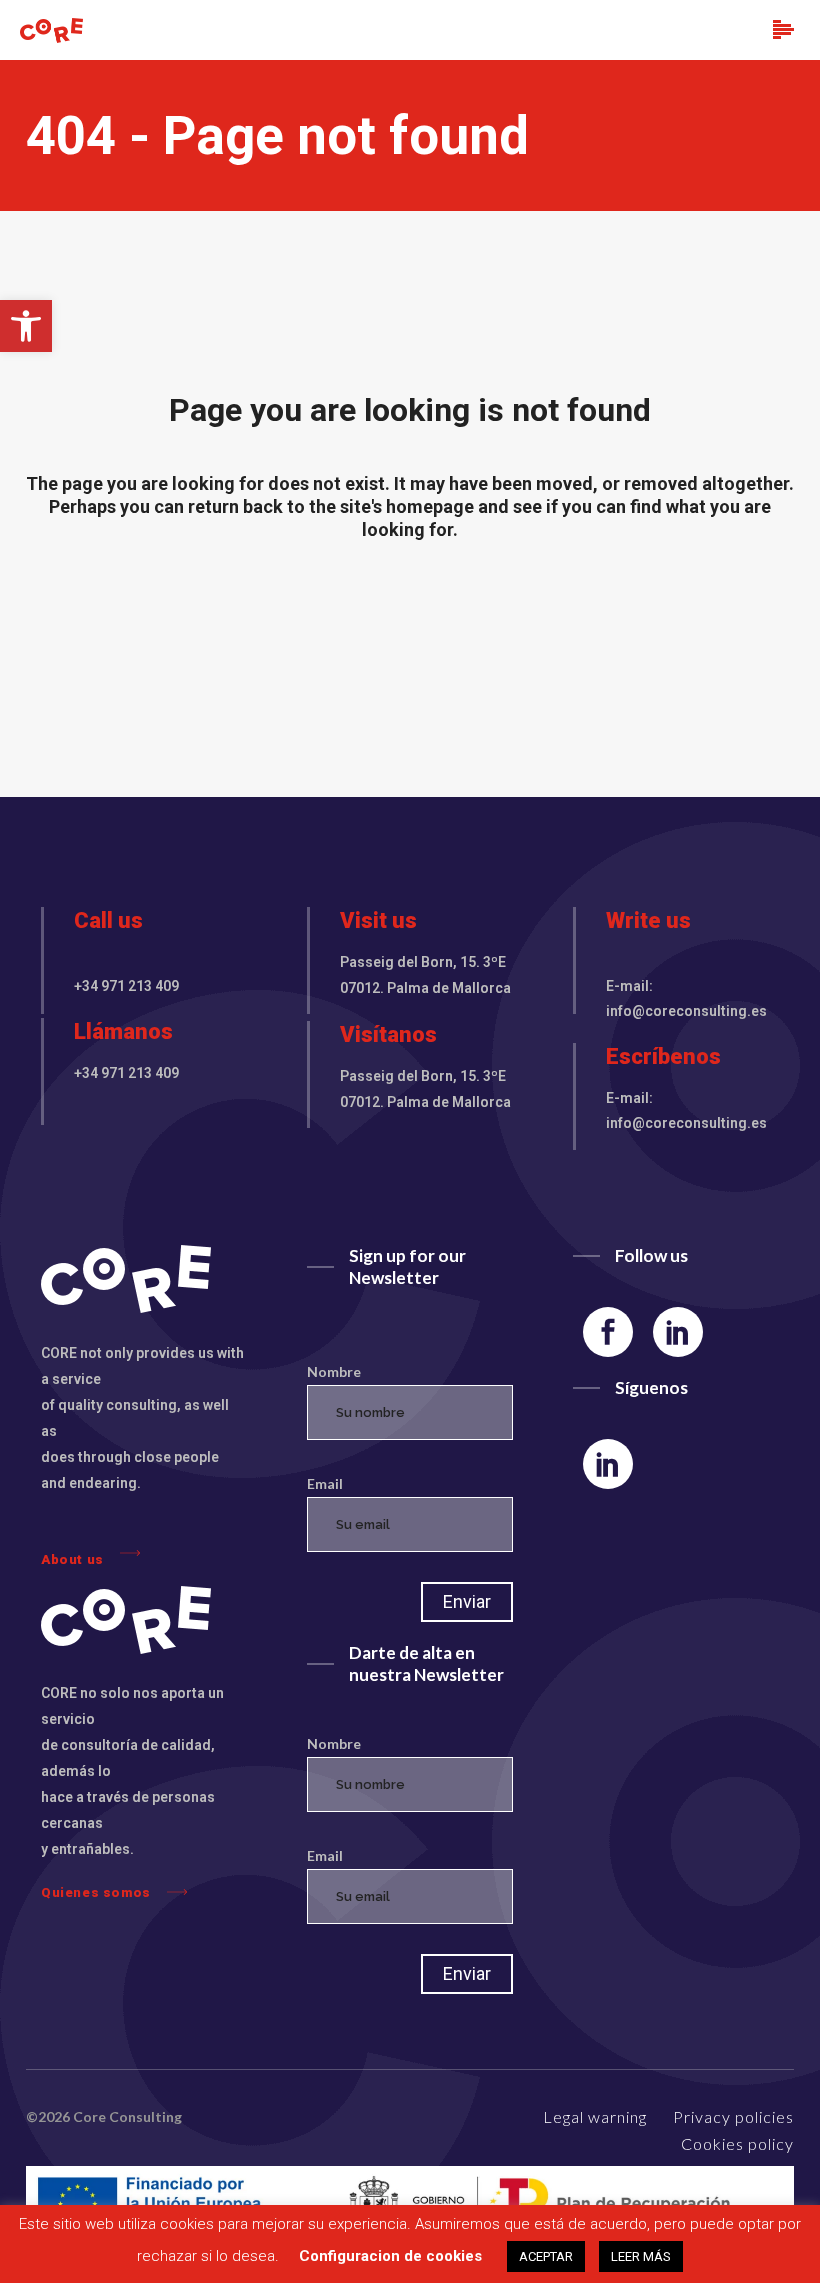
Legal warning (595, 2116)
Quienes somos (96, 1892)
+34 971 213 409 (126, 986)
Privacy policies (733, 2116)
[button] (26, 326)
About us (72, 1559)
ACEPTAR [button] (546, 2256)
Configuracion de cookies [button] (390, 2256)
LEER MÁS (641, 2256)
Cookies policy (737, 2143)
